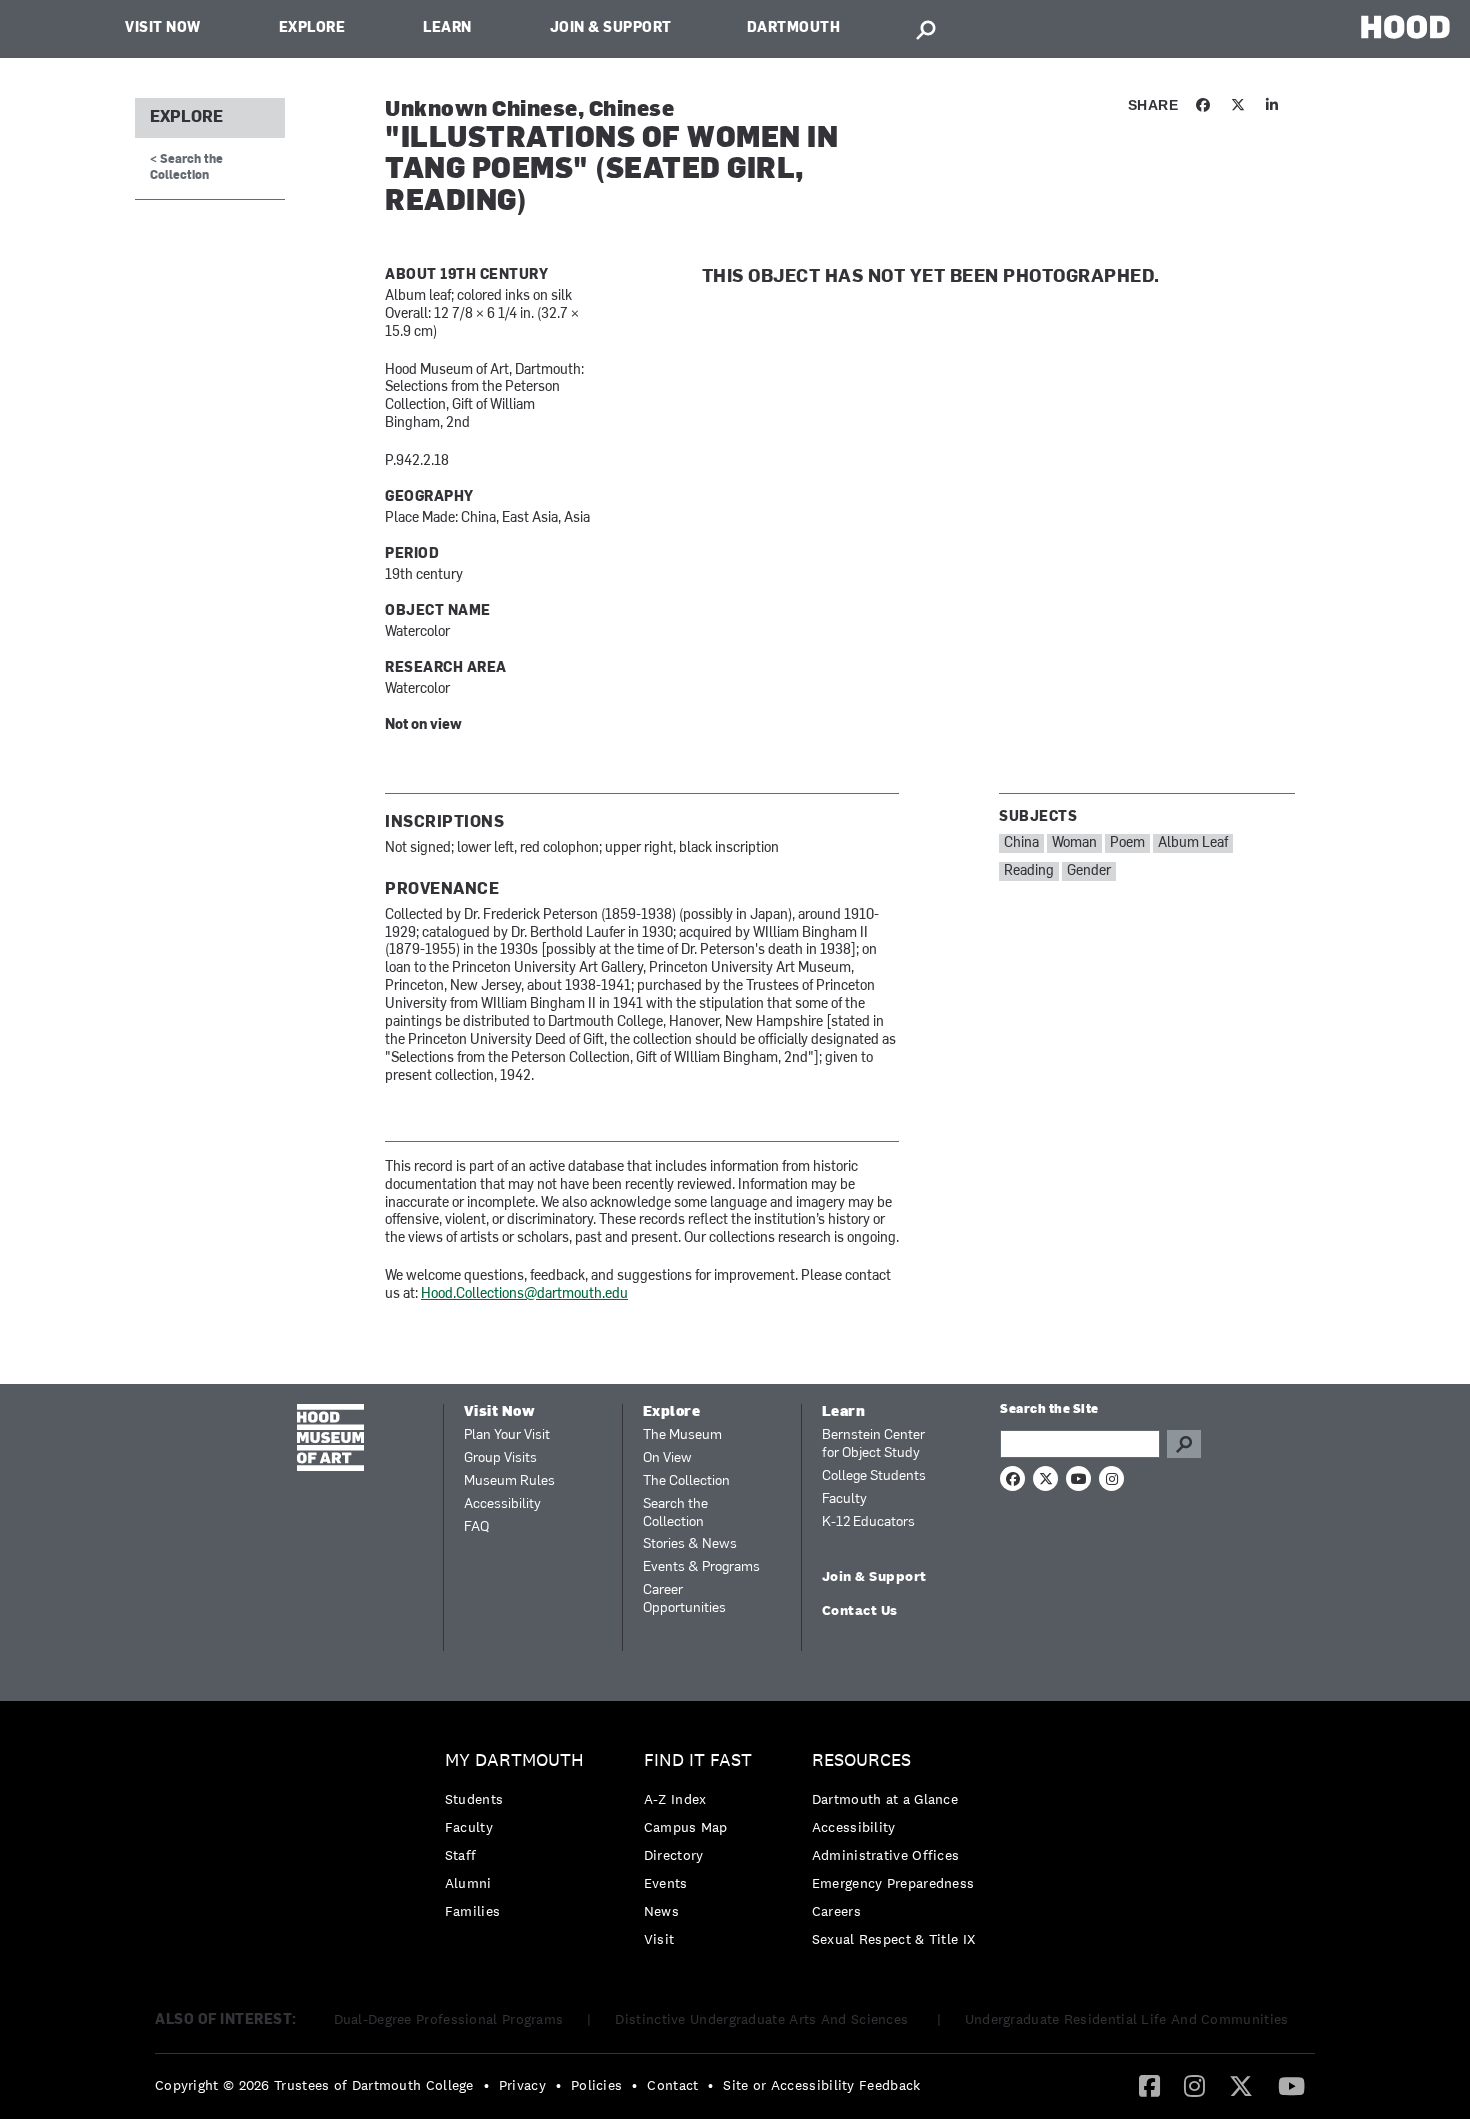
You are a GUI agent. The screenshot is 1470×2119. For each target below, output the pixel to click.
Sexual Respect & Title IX (894, 1939)
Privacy (522, 2085)
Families (472, 1911)
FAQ (476, 1527)
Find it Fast (698, 1760)
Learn (447, 28)
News (661, 1911)
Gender (1089, 871)
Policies (596, 2085)
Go (1184, 1444)
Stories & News (690, 1544)
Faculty (844, 1499)
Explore (312, 28)
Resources (861, 1760)
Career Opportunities (684, 1599)
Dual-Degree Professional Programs (449, 2019)
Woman (1074, 843)
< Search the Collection (186, 167)
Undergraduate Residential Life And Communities (1127, 2019)
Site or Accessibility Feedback (821, 2085)
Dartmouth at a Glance (885, 1799)
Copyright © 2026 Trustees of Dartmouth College (314, 2085)
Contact (672, 2085)
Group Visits (500, 1458)
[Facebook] (1149, 2085)
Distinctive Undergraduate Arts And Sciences (763, 2019)
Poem (1127, 843)
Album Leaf (1193, 843)
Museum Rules (509, 1481)
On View (667, 1458)
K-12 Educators (868, 1522)
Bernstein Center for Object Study (873, 1444)
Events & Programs (701, 1567)
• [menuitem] (486, 2085)
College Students (874, 1476)
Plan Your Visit (507, 1435)
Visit (659, 1939)
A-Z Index (675, 1799)
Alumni (468, 1883)
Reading (1029, 871)
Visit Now (163, 28)
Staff (461, 1855)
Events (666, 1883)
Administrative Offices (886, 1855)
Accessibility (502, 1504)
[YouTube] (1291, 2085)
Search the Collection (675, 1513)
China (1021, 843)
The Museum (682, 1435)
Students (474, 1799)
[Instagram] (1194, 2085)
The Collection (686, 1481)
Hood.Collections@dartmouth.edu (524, 1294)
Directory (674, 1855)
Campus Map (686, 1827)
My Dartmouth (514, 1760)
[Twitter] (1241, 2085)
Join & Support (611, 28)
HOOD (1405, 26)
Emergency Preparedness (893, 1883)
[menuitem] (519, 1840)
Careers (836, 1911)
